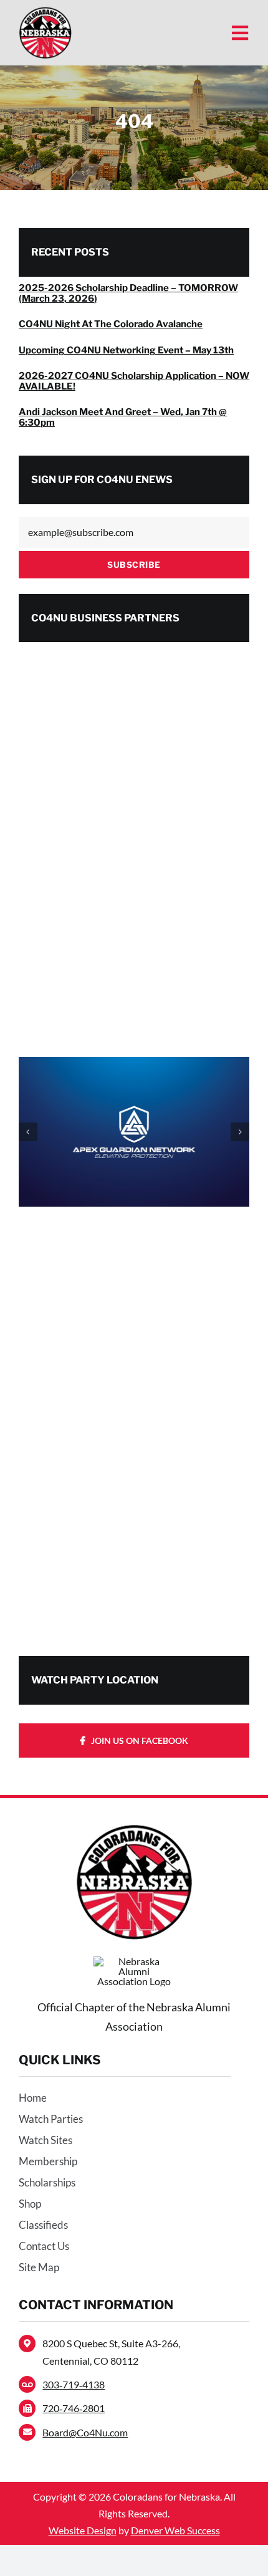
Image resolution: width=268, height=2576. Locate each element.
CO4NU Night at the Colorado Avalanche (111, 324)
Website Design (83, 2530)
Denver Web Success (175, 2530)
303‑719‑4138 (74, 2384)
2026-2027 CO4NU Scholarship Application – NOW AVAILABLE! (134, 381)
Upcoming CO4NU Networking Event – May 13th (126, 350)
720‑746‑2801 (74, 2408)
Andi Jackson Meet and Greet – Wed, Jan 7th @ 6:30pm (123, 417)
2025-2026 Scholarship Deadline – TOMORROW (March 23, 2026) (128, 293)
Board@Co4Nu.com (85, 2432)
